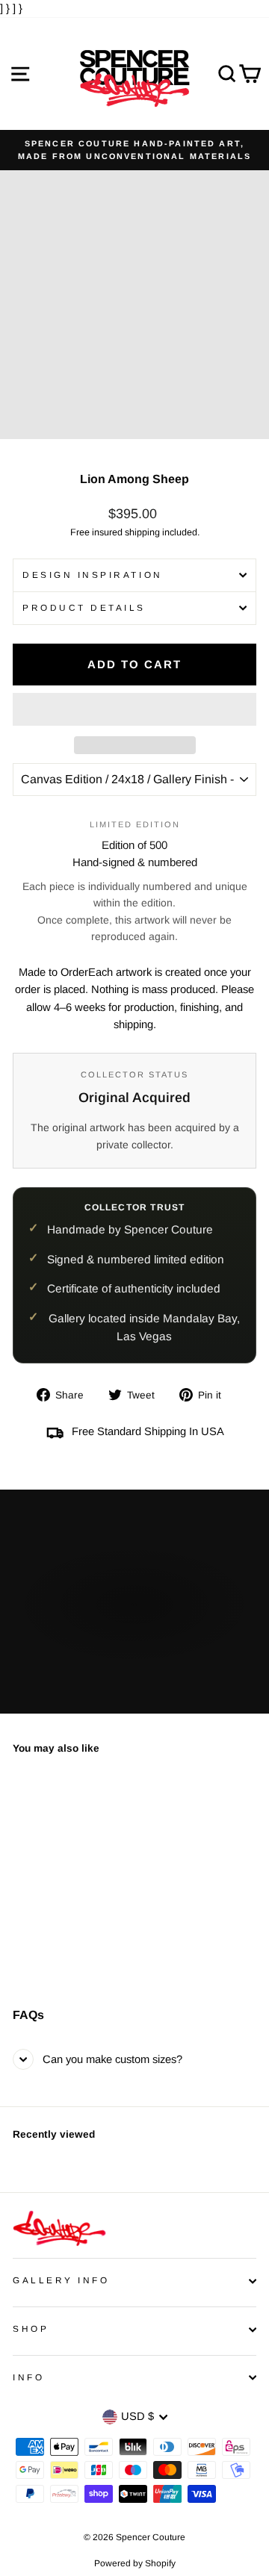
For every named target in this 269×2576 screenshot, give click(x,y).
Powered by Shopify (135, 2563)
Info (28, 2377)
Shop (31, 2328)
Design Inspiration (93, 575)
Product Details (84, 607)
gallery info (61, 2280)
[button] (134, 709)
